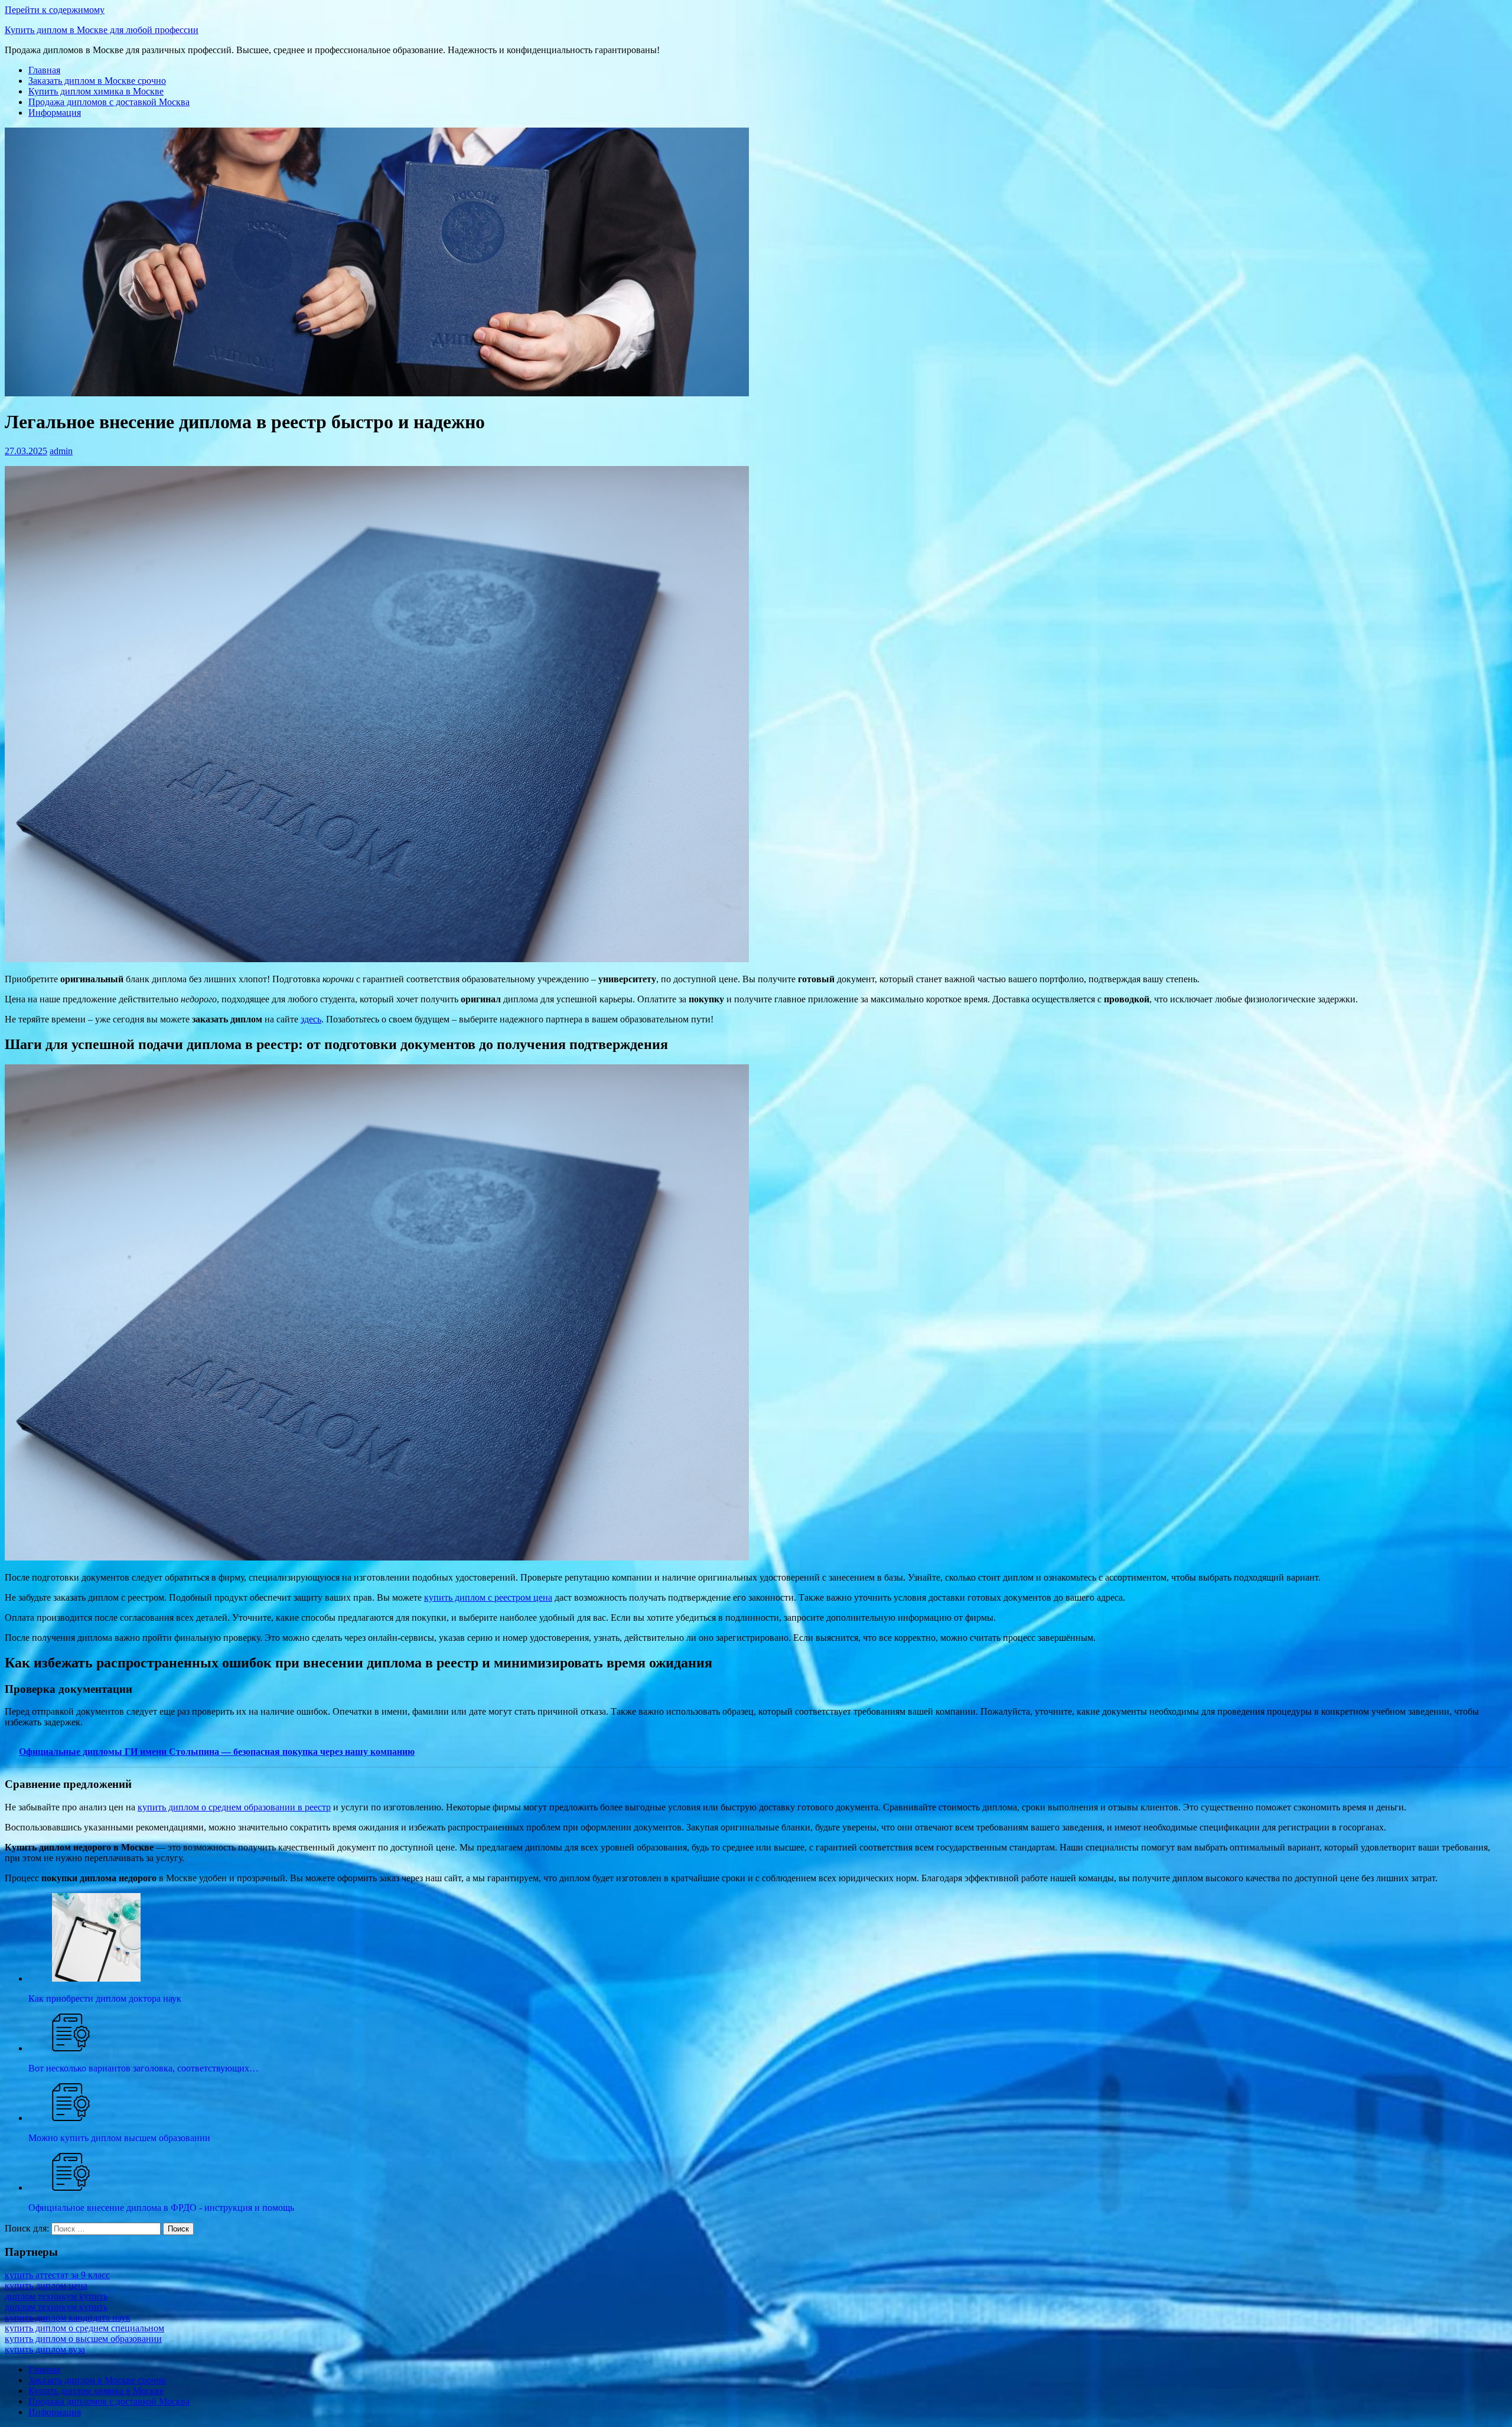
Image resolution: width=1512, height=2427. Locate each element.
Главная (44, 70)
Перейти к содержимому (55, 10)
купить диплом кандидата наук (68, 2317)
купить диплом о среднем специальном (84, 2328)
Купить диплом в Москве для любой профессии (102, 30)
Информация (55, 113)
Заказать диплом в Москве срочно (97, 81)
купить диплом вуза (45, 2349)
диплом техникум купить (56, 2296)
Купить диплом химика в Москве (96, 91)
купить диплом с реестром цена (488, 1597)
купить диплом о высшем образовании (83, 2339)
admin (61, 451)
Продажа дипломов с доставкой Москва (109, 102)
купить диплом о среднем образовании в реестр (234, 1807)
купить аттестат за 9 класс (57, 2275)
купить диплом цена (46, 2286)
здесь (311, 1019)
